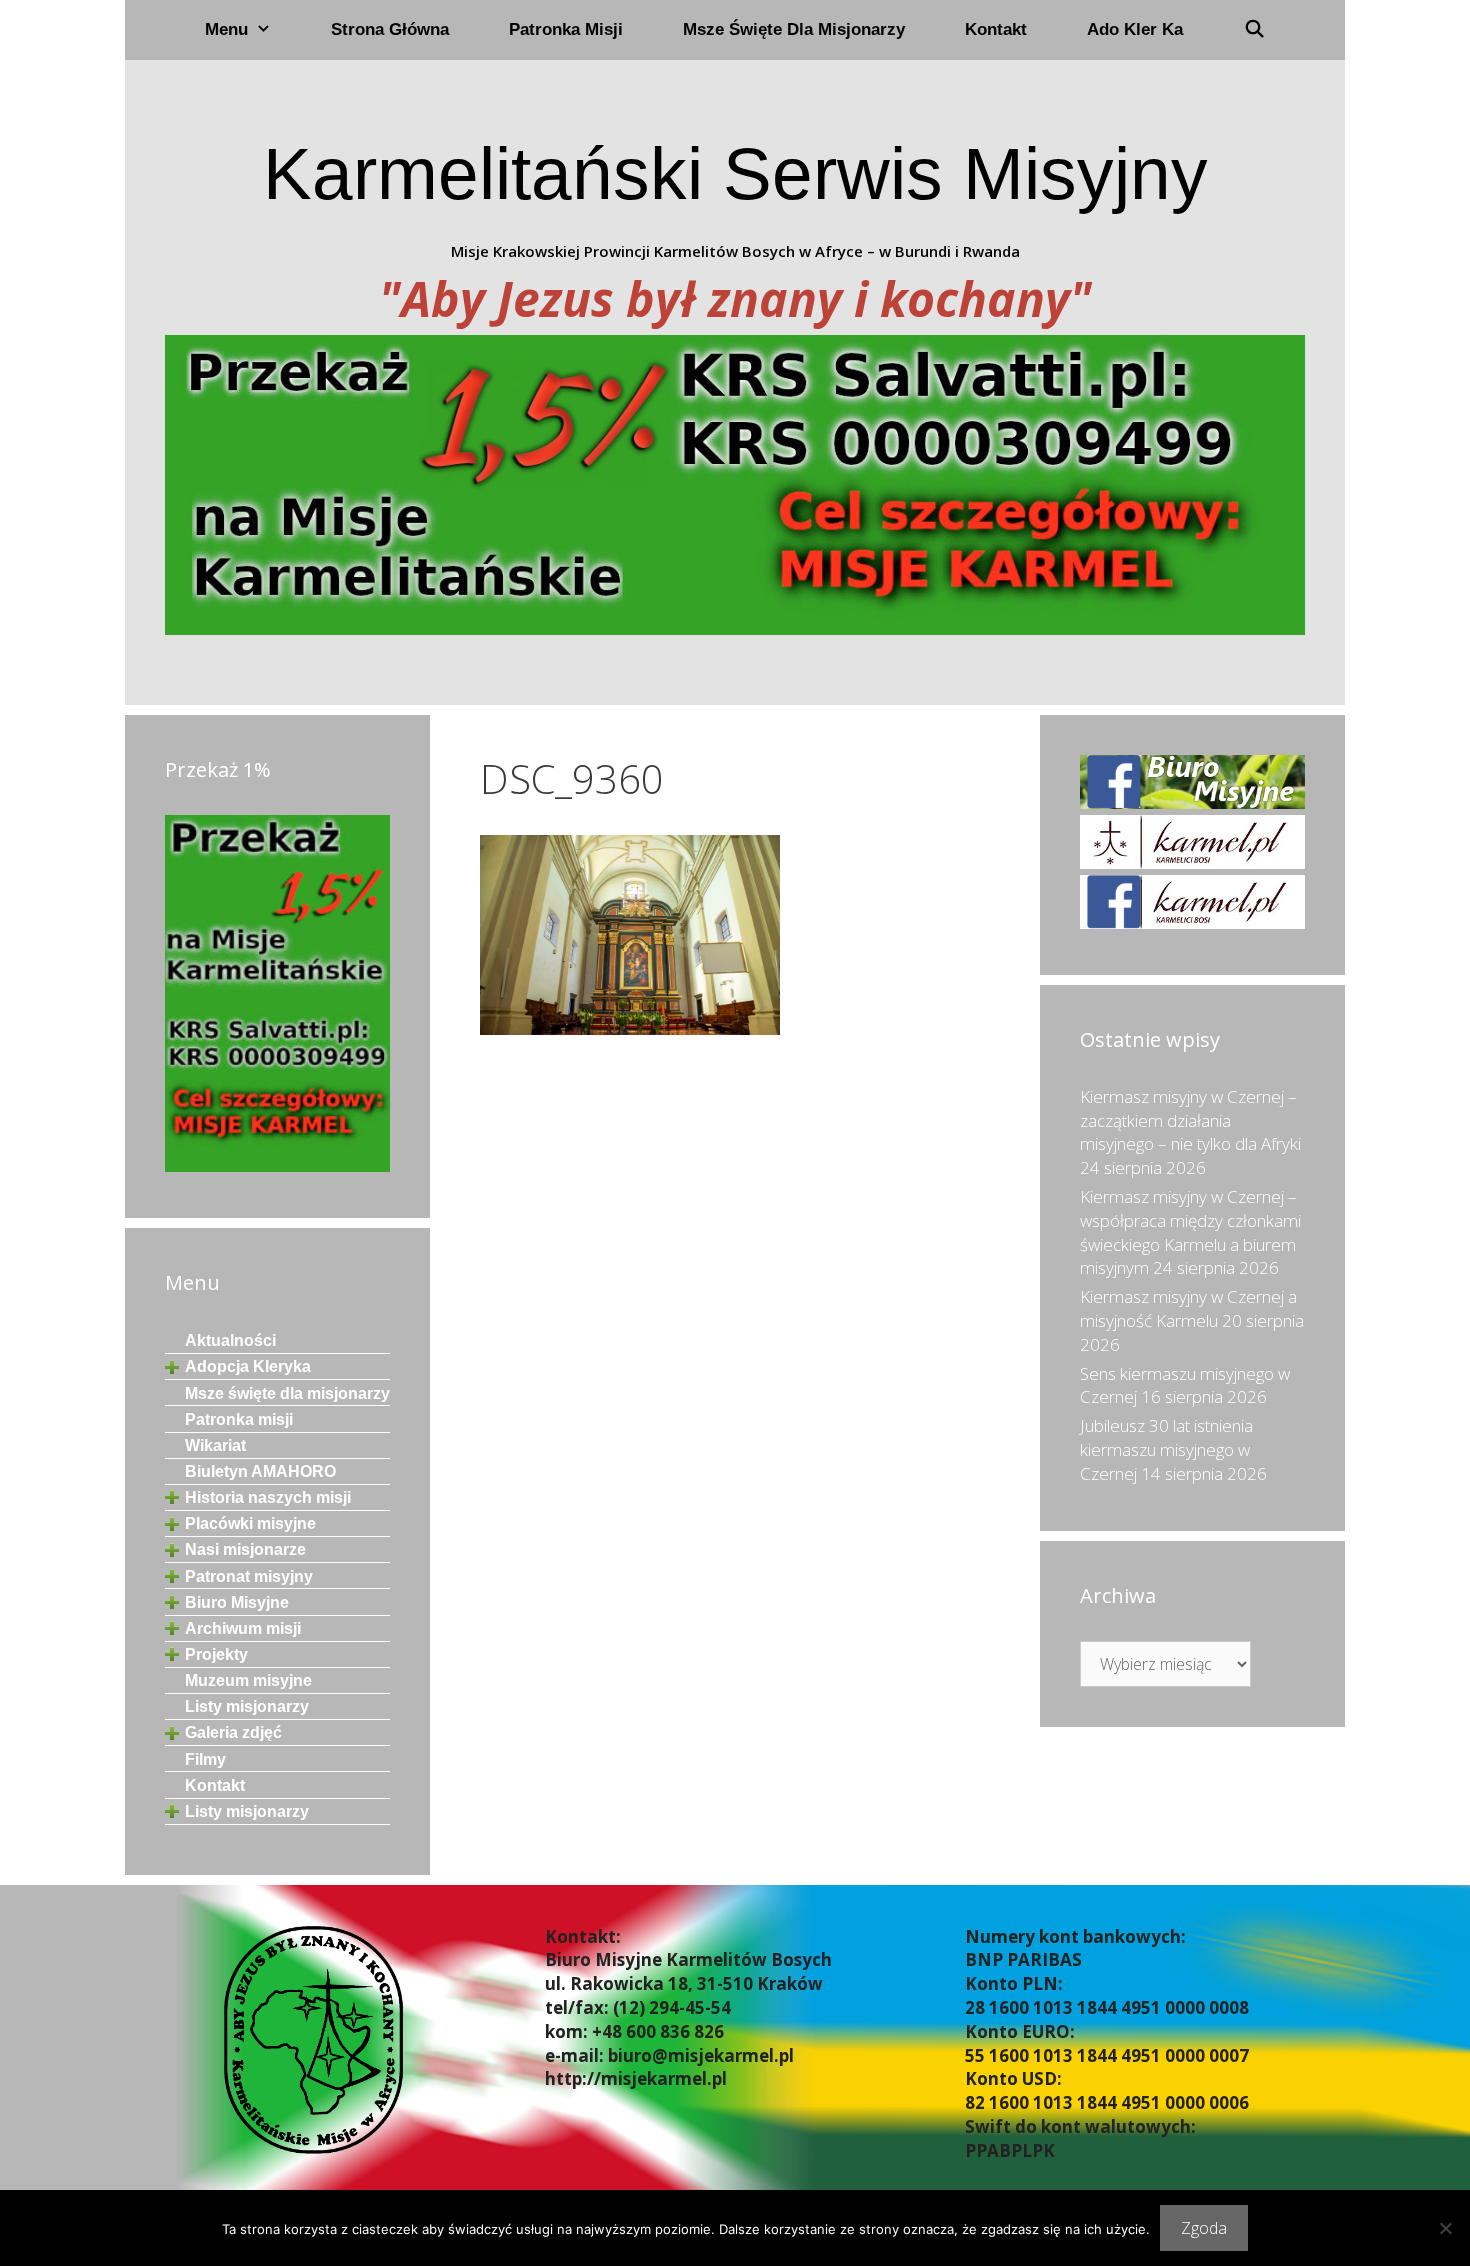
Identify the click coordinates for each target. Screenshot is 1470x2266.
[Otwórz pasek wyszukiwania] (1254, 30)
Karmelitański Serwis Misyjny (735, 173)
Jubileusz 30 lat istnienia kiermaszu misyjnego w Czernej (1166, 1449)
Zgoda (1204, 2228)
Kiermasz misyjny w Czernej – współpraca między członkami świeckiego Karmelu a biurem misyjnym (1190, 1232)
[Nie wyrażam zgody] (1445, 2228)
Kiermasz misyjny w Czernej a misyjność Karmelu (1188, 1308)
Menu (226, 29)
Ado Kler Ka (1135, 29)
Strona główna (390, 29)
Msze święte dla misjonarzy (794, 29)
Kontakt (996, 29)
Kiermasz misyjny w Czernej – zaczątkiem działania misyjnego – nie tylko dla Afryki (1190, 1120)
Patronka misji (566, 29)
